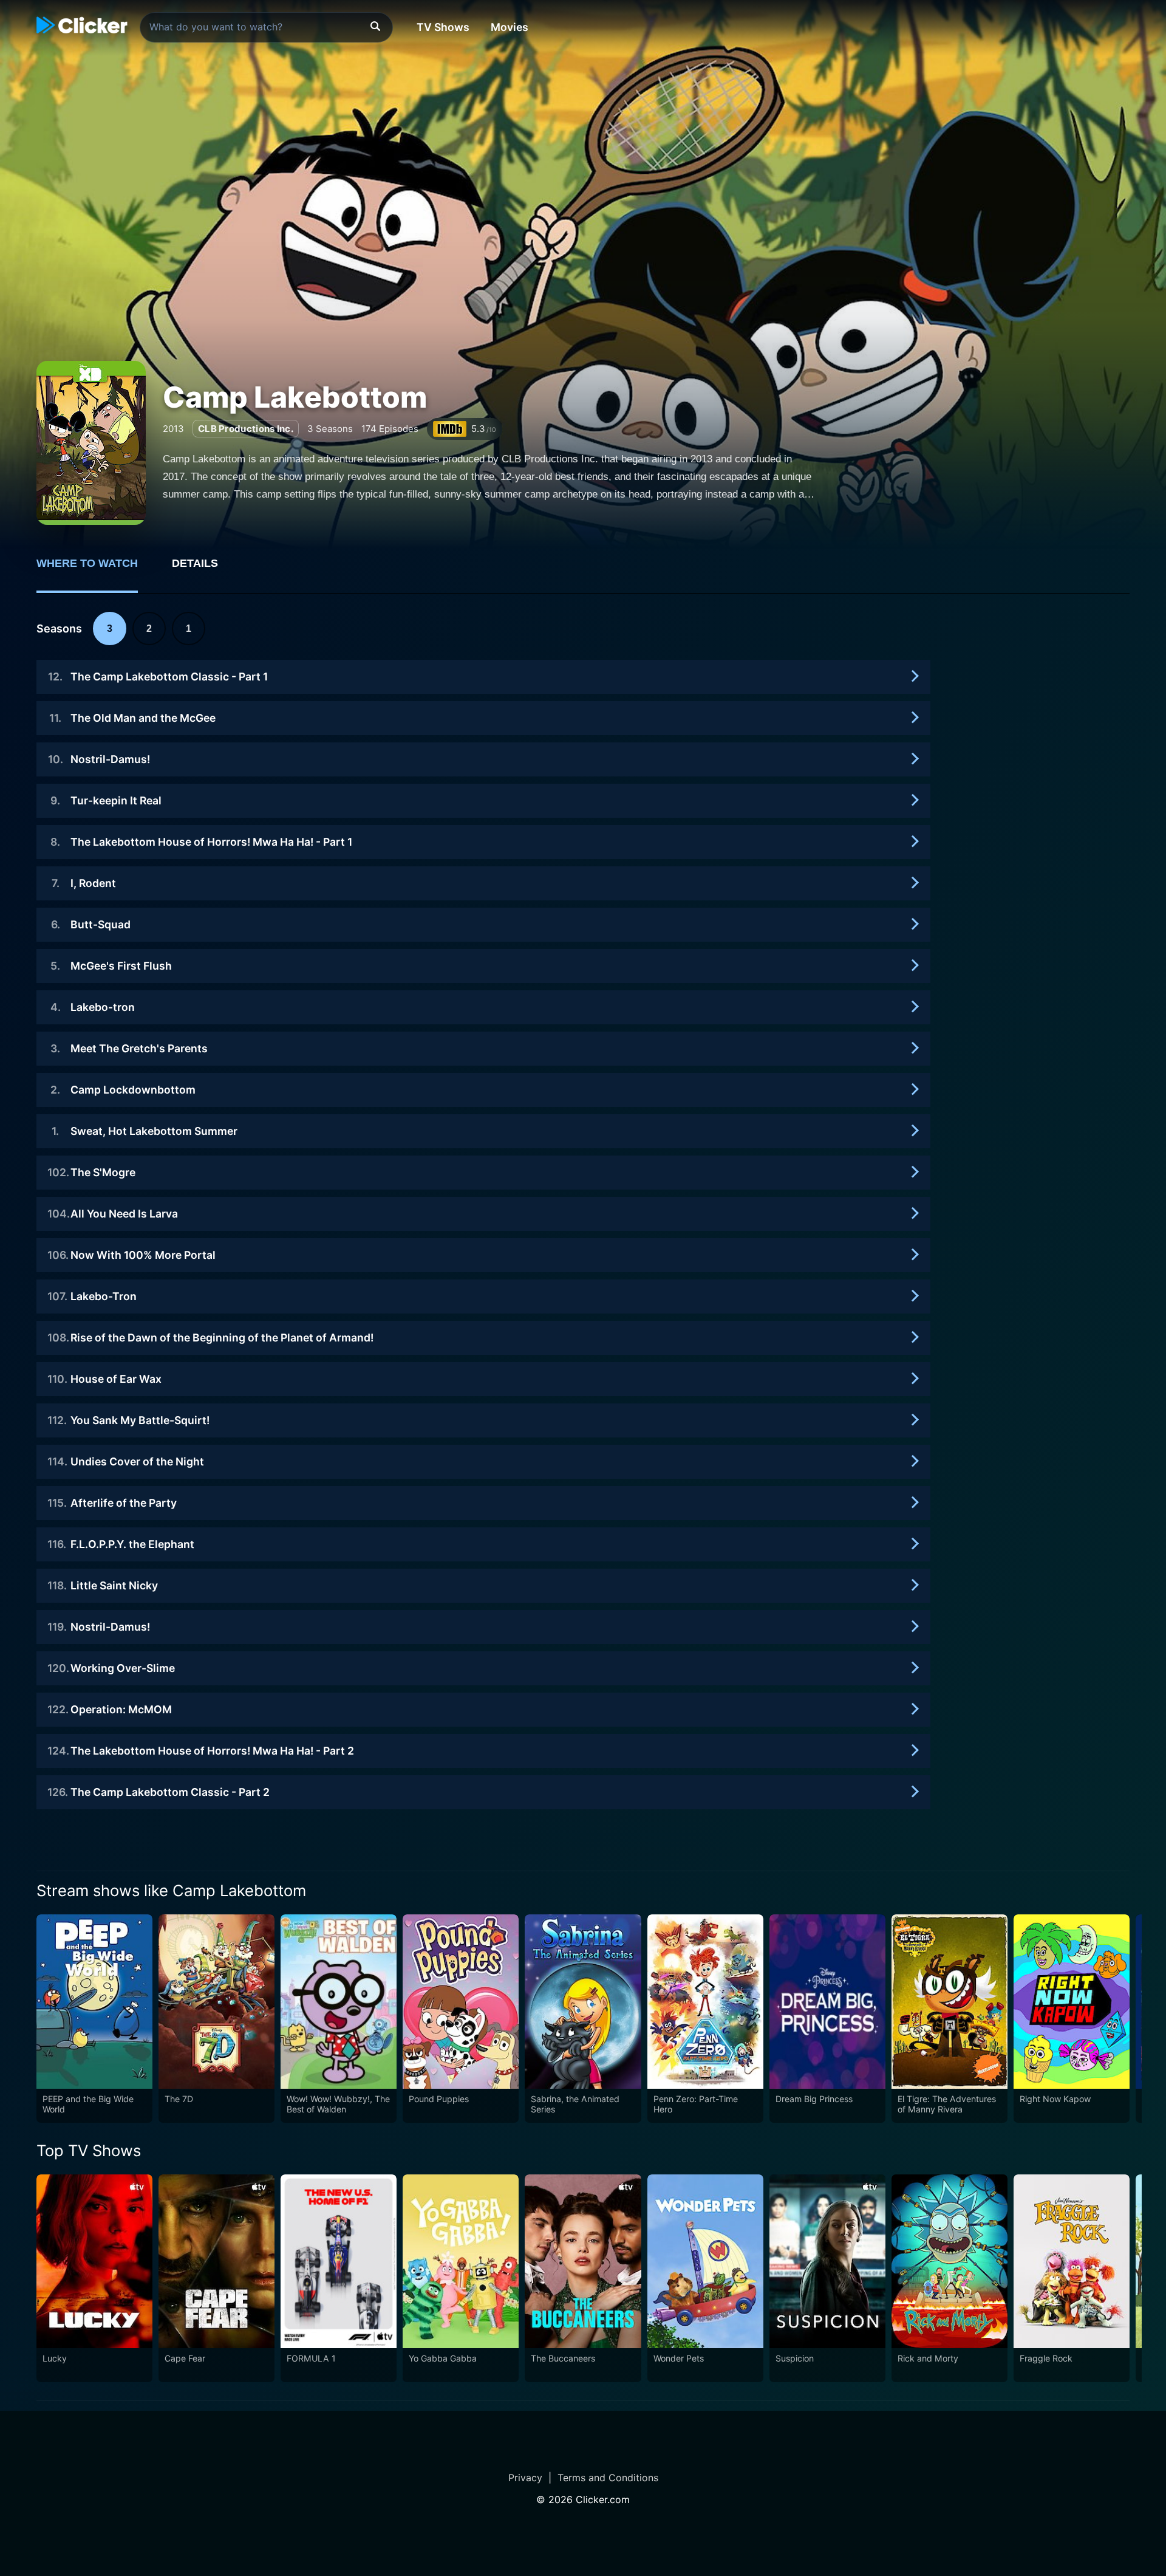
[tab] (96, 570)
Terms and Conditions (608, 2478)
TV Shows (443, 27)
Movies (510, 27)
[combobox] (266, 27)
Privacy (525, 2478)
